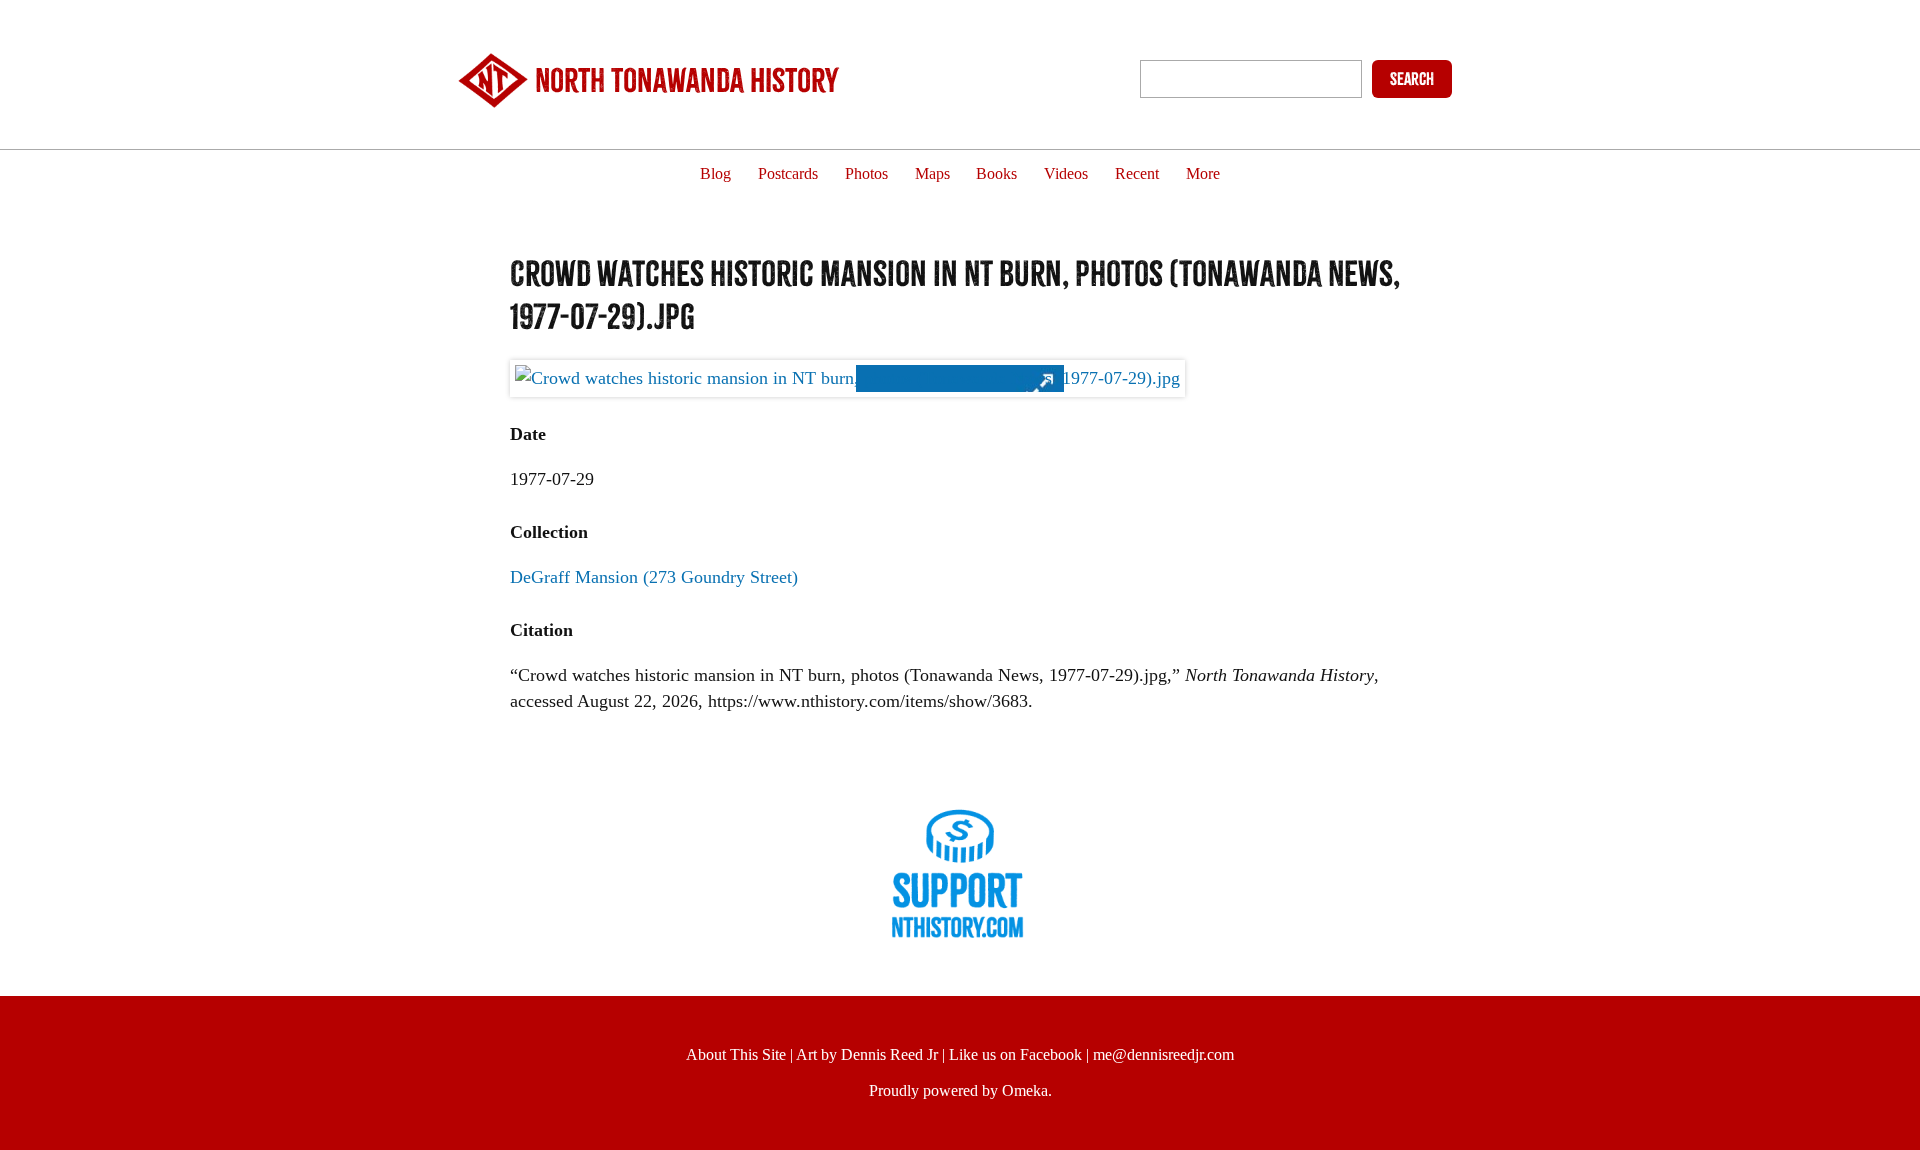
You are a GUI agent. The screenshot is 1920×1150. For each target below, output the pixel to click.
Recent (1137, 174)
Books (996, 174)
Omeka (1025, 1090)
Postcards (788, 174)
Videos (1066, 174)
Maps (932, 174)
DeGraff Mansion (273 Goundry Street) (654, 577)
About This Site (736, 1054)
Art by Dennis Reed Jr (867, 1054)
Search (1412, 79)
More (1203, 174)
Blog (715, 174)
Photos (866, 174)
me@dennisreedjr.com (1163, 1054)
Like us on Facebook (1015, 1054)
